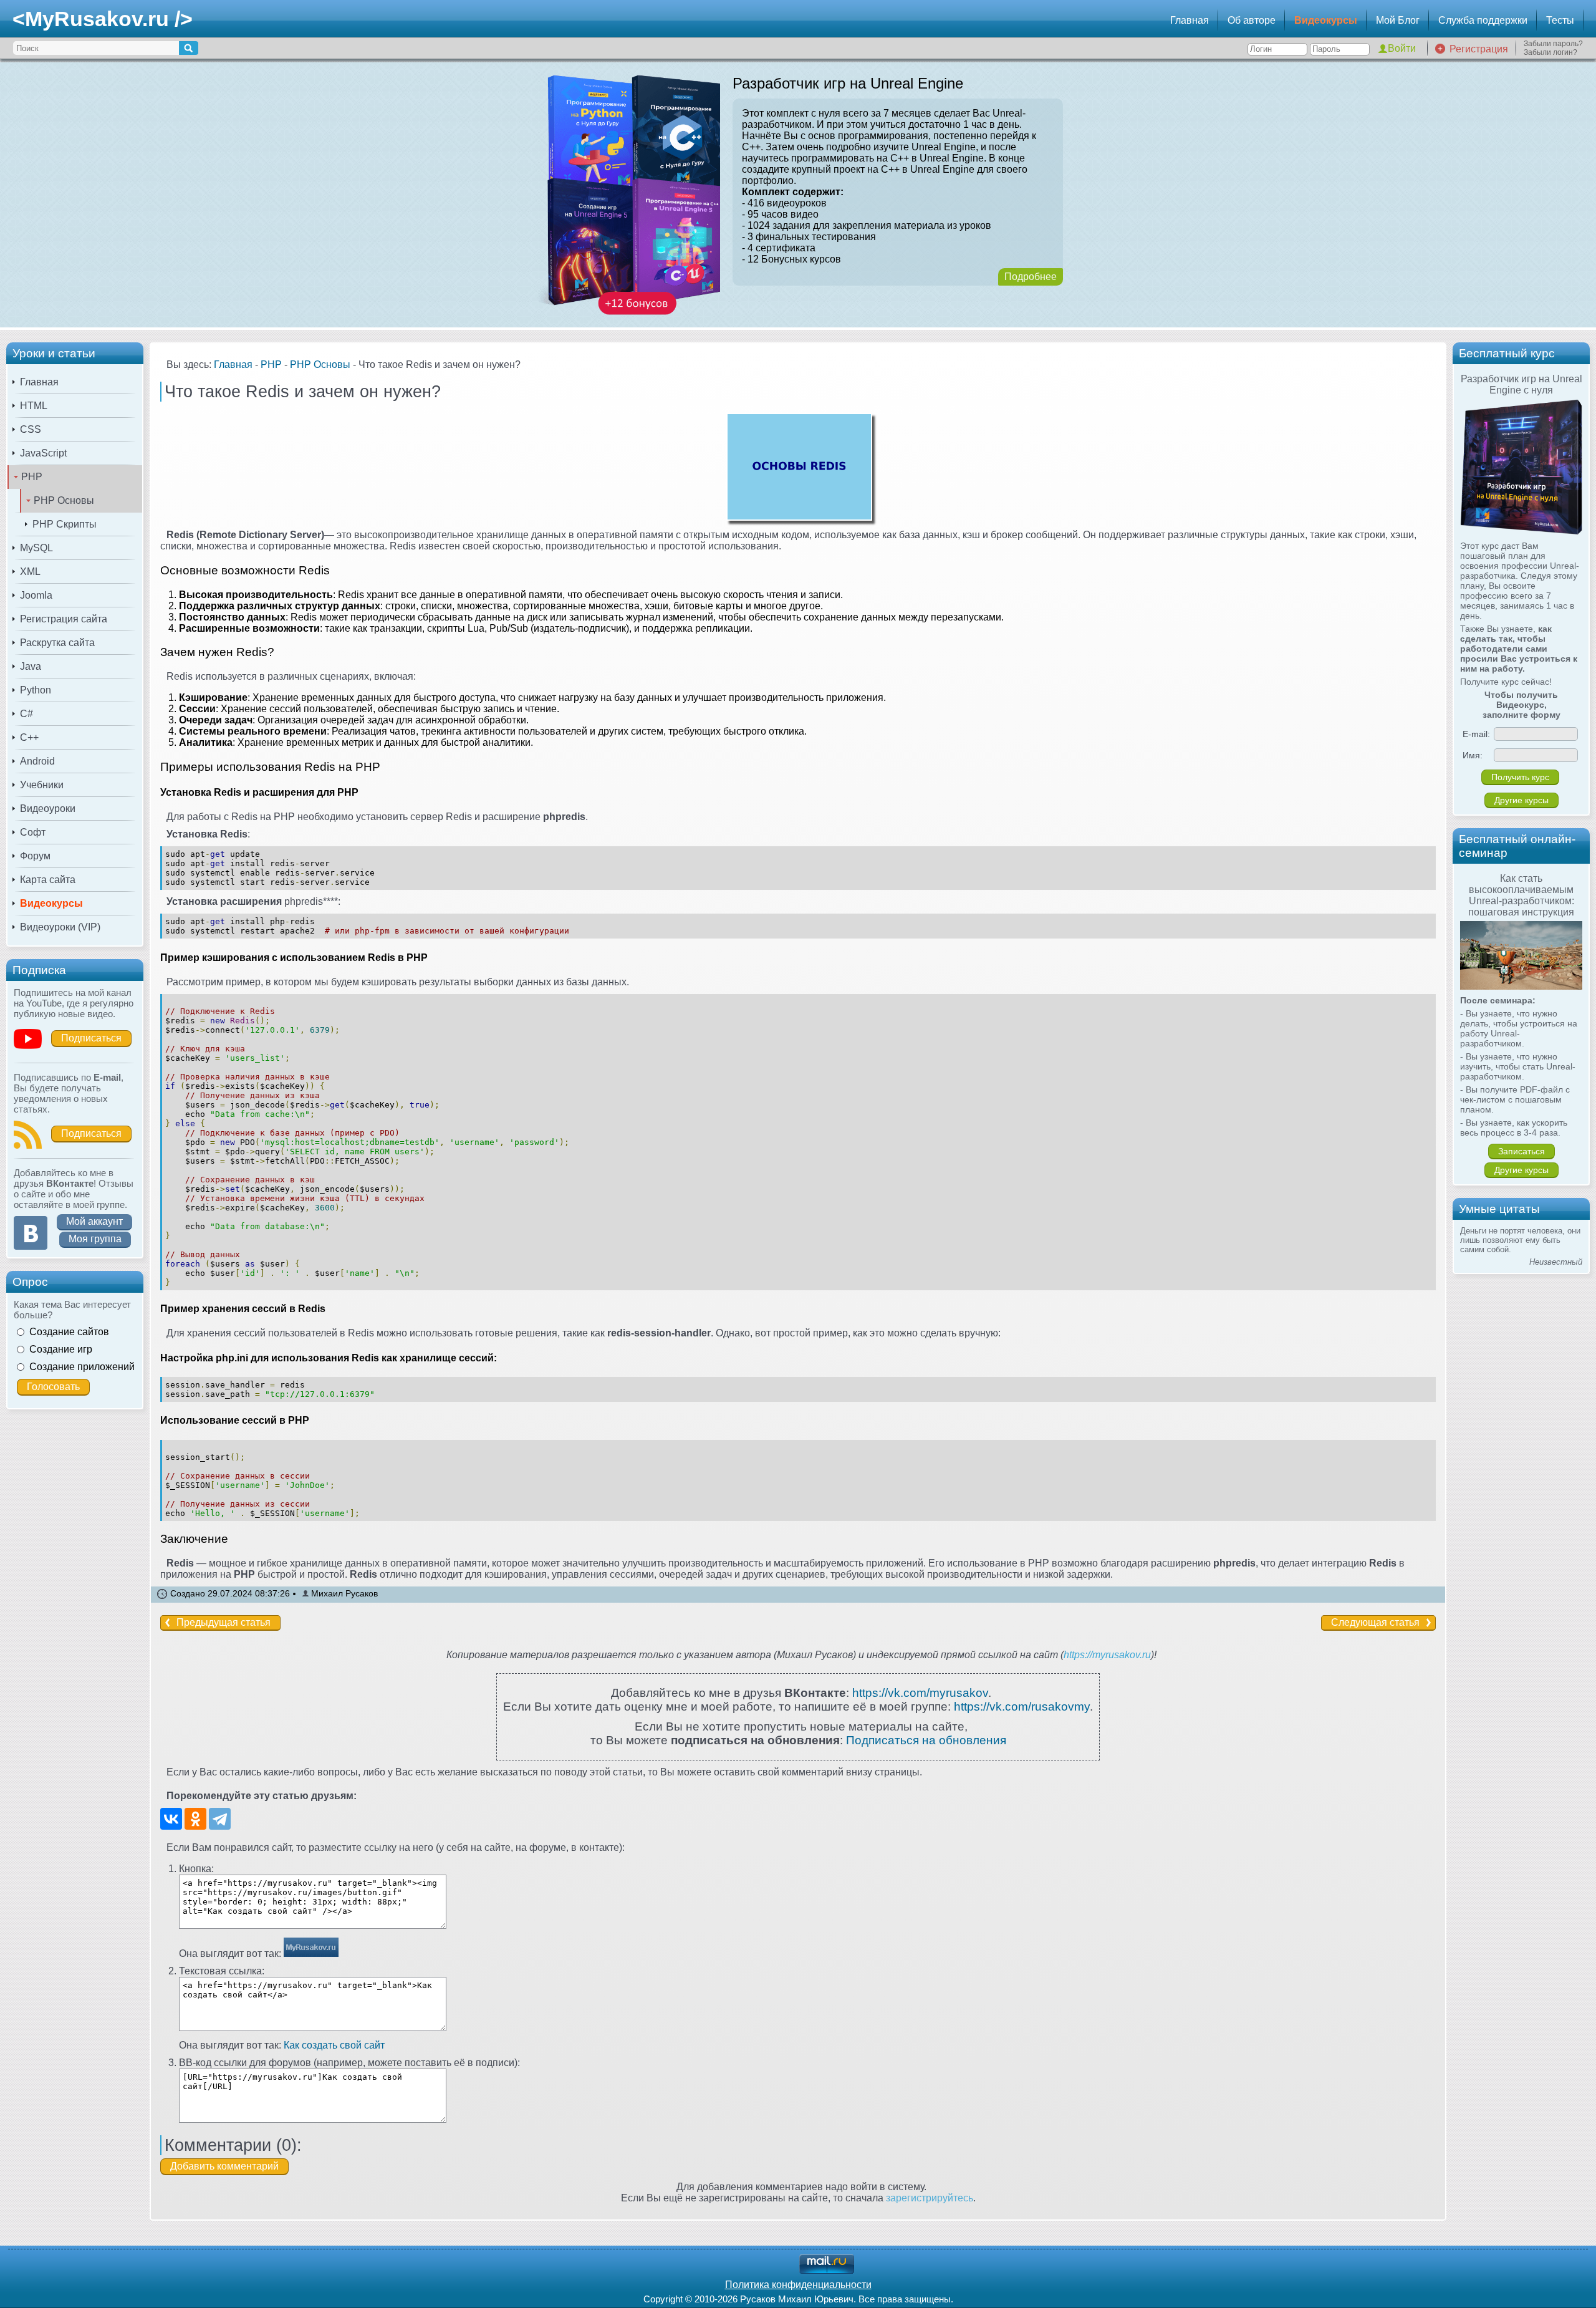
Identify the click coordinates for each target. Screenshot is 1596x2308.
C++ (29, 737)
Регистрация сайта (64, 619)
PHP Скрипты (65, 524)
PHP (32, 477)
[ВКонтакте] (171, 1819)
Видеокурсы (1326, 20)
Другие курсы (1521, 800)
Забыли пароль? (1553, 44)
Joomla (36, 595)
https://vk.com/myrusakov (920, 1693)
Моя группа (95, 1239)
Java (31, 666)
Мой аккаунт (94, 1221)
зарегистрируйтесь (930, 2198)
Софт (33, 832)
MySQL (36, 548)
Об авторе (1252, 20)
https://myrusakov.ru (1107, 1655)
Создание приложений (82, 1367)
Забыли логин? (1550, 52)
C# (26, 714)
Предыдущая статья (224, 1622)
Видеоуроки (48, 809)
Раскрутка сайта (57, 643)
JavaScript (43, 453)
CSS (31, 429)
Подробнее (1031, 277)
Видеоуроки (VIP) (60, 927)
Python (36, 690)
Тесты (1560, 20)
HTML (34, 406)
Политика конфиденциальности (798, 2285)
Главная (1190, 20)
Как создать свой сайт (334, 2045)
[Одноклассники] (195, 1819)
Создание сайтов (69, 1332)
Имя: (1473, 755)
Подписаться (91, 1038)
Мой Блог (1398, 20)
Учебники (42, 785)
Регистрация (1479, 49)
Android (37, 761)
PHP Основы (64, 500)
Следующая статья (1375, 1622)
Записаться (1521, 1151)
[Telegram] (220, 1819)
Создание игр (61, 1349)
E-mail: (1476, 734)
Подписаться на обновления (926, 1740)
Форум (35, 856)
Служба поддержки (1483, 20)
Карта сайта (48, 880)
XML (30, 572)
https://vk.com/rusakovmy (1022, 1707)
